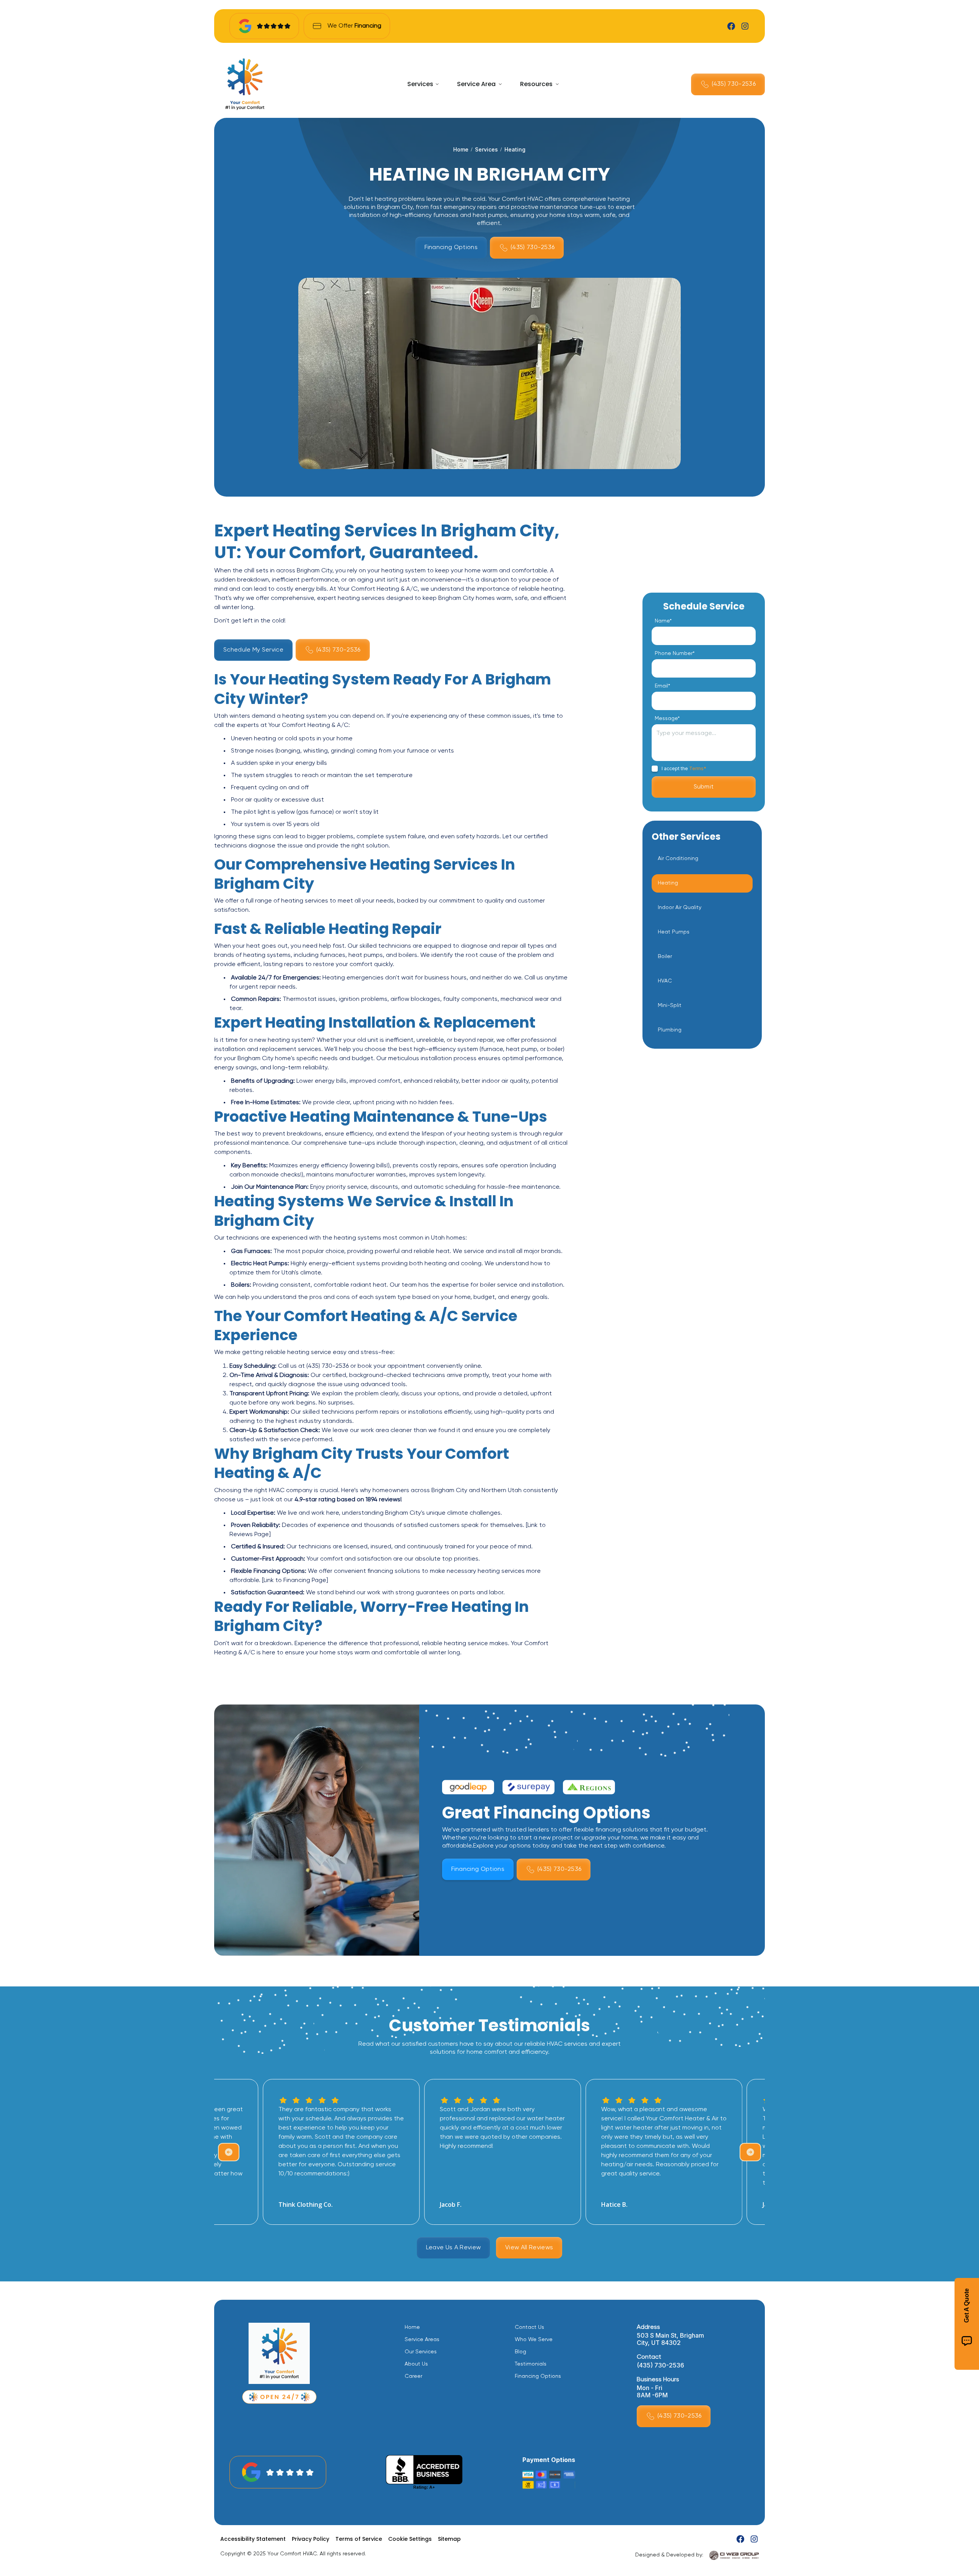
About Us (416, 2364)
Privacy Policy (311, 2539)
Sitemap (449, 2539)
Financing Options (538, 2376)
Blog (520, 2352)
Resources (536, 84)
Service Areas (422, 2340)
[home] (245, 84)
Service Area (476, 84)
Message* (667, 719)
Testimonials (531, 2364)
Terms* (698, 768)
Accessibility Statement (253, 2539)
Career (413, 2376)
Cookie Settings (410, 2539)
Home (461, 149)
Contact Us (529, 2327)
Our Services (421, 2352)
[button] (423, 84)
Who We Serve (534, 2340)
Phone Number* (675, 653)
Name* (663, 621)
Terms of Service (359, 2539)
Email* (662, 686)
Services (420, 84)
